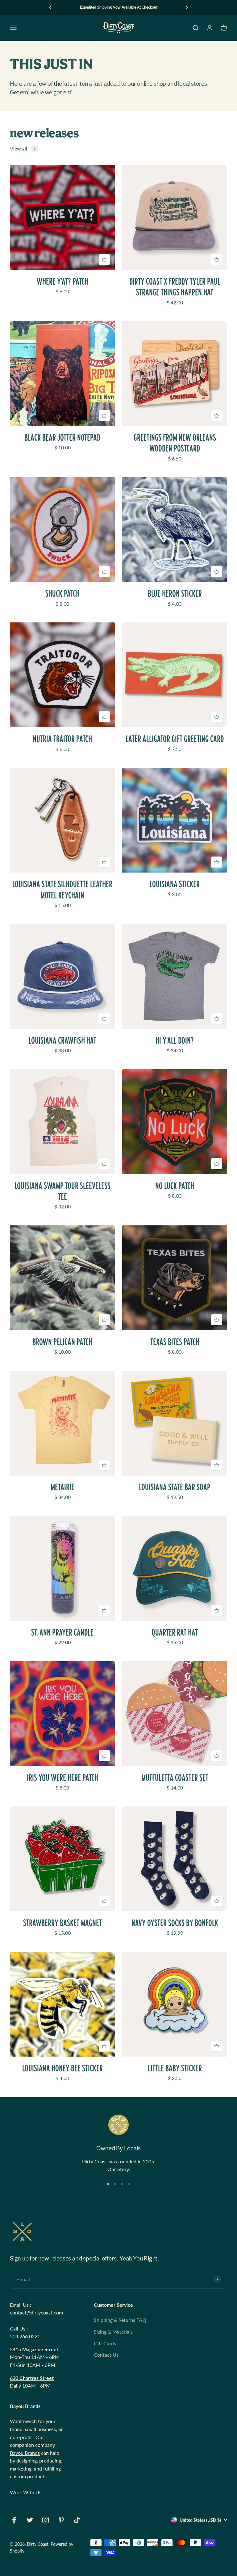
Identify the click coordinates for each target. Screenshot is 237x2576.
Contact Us (106, 2355)
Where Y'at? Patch (62, 281)
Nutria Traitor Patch (62, 739)
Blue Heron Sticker (175, 594)
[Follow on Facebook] (14, 2520)
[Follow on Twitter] (30, 2520)
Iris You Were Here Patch (62, 1778)
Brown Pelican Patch (62, 1342)
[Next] (187, 7)
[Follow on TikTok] (77, 2520)
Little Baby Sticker (175, 2068)
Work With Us (26, 2492)
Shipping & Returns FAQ (120, 2320)
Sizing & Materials (113, 2332)
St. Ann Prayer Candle (62, 1632)
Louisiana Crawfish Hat (62, 1040)
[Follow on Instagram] (46, 2520)
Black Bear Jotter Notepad (62, 438)
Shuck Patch (62, 594)
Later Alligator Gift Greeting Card (175, 739)
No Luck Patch (175, 1186)
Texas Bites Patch (175, 1342)
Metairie (62, 1487)
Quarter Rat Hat (175, 1632)
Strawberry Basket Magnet (62, 1923)
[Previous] (50, 7)
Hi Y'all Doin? (175, 1040)
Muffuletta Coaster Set (175, 1778)
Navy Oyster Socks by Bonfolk (175, 1923)
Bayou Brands (25, 2453)
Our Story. (119, 2169)
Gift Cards (105, 2343)
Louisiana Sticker (175, 884)
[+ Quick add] (104, 259)
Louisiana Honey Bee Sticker (62, 2068)
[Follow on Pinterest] (61, 2520)
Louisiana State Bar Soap (175, 1487)
